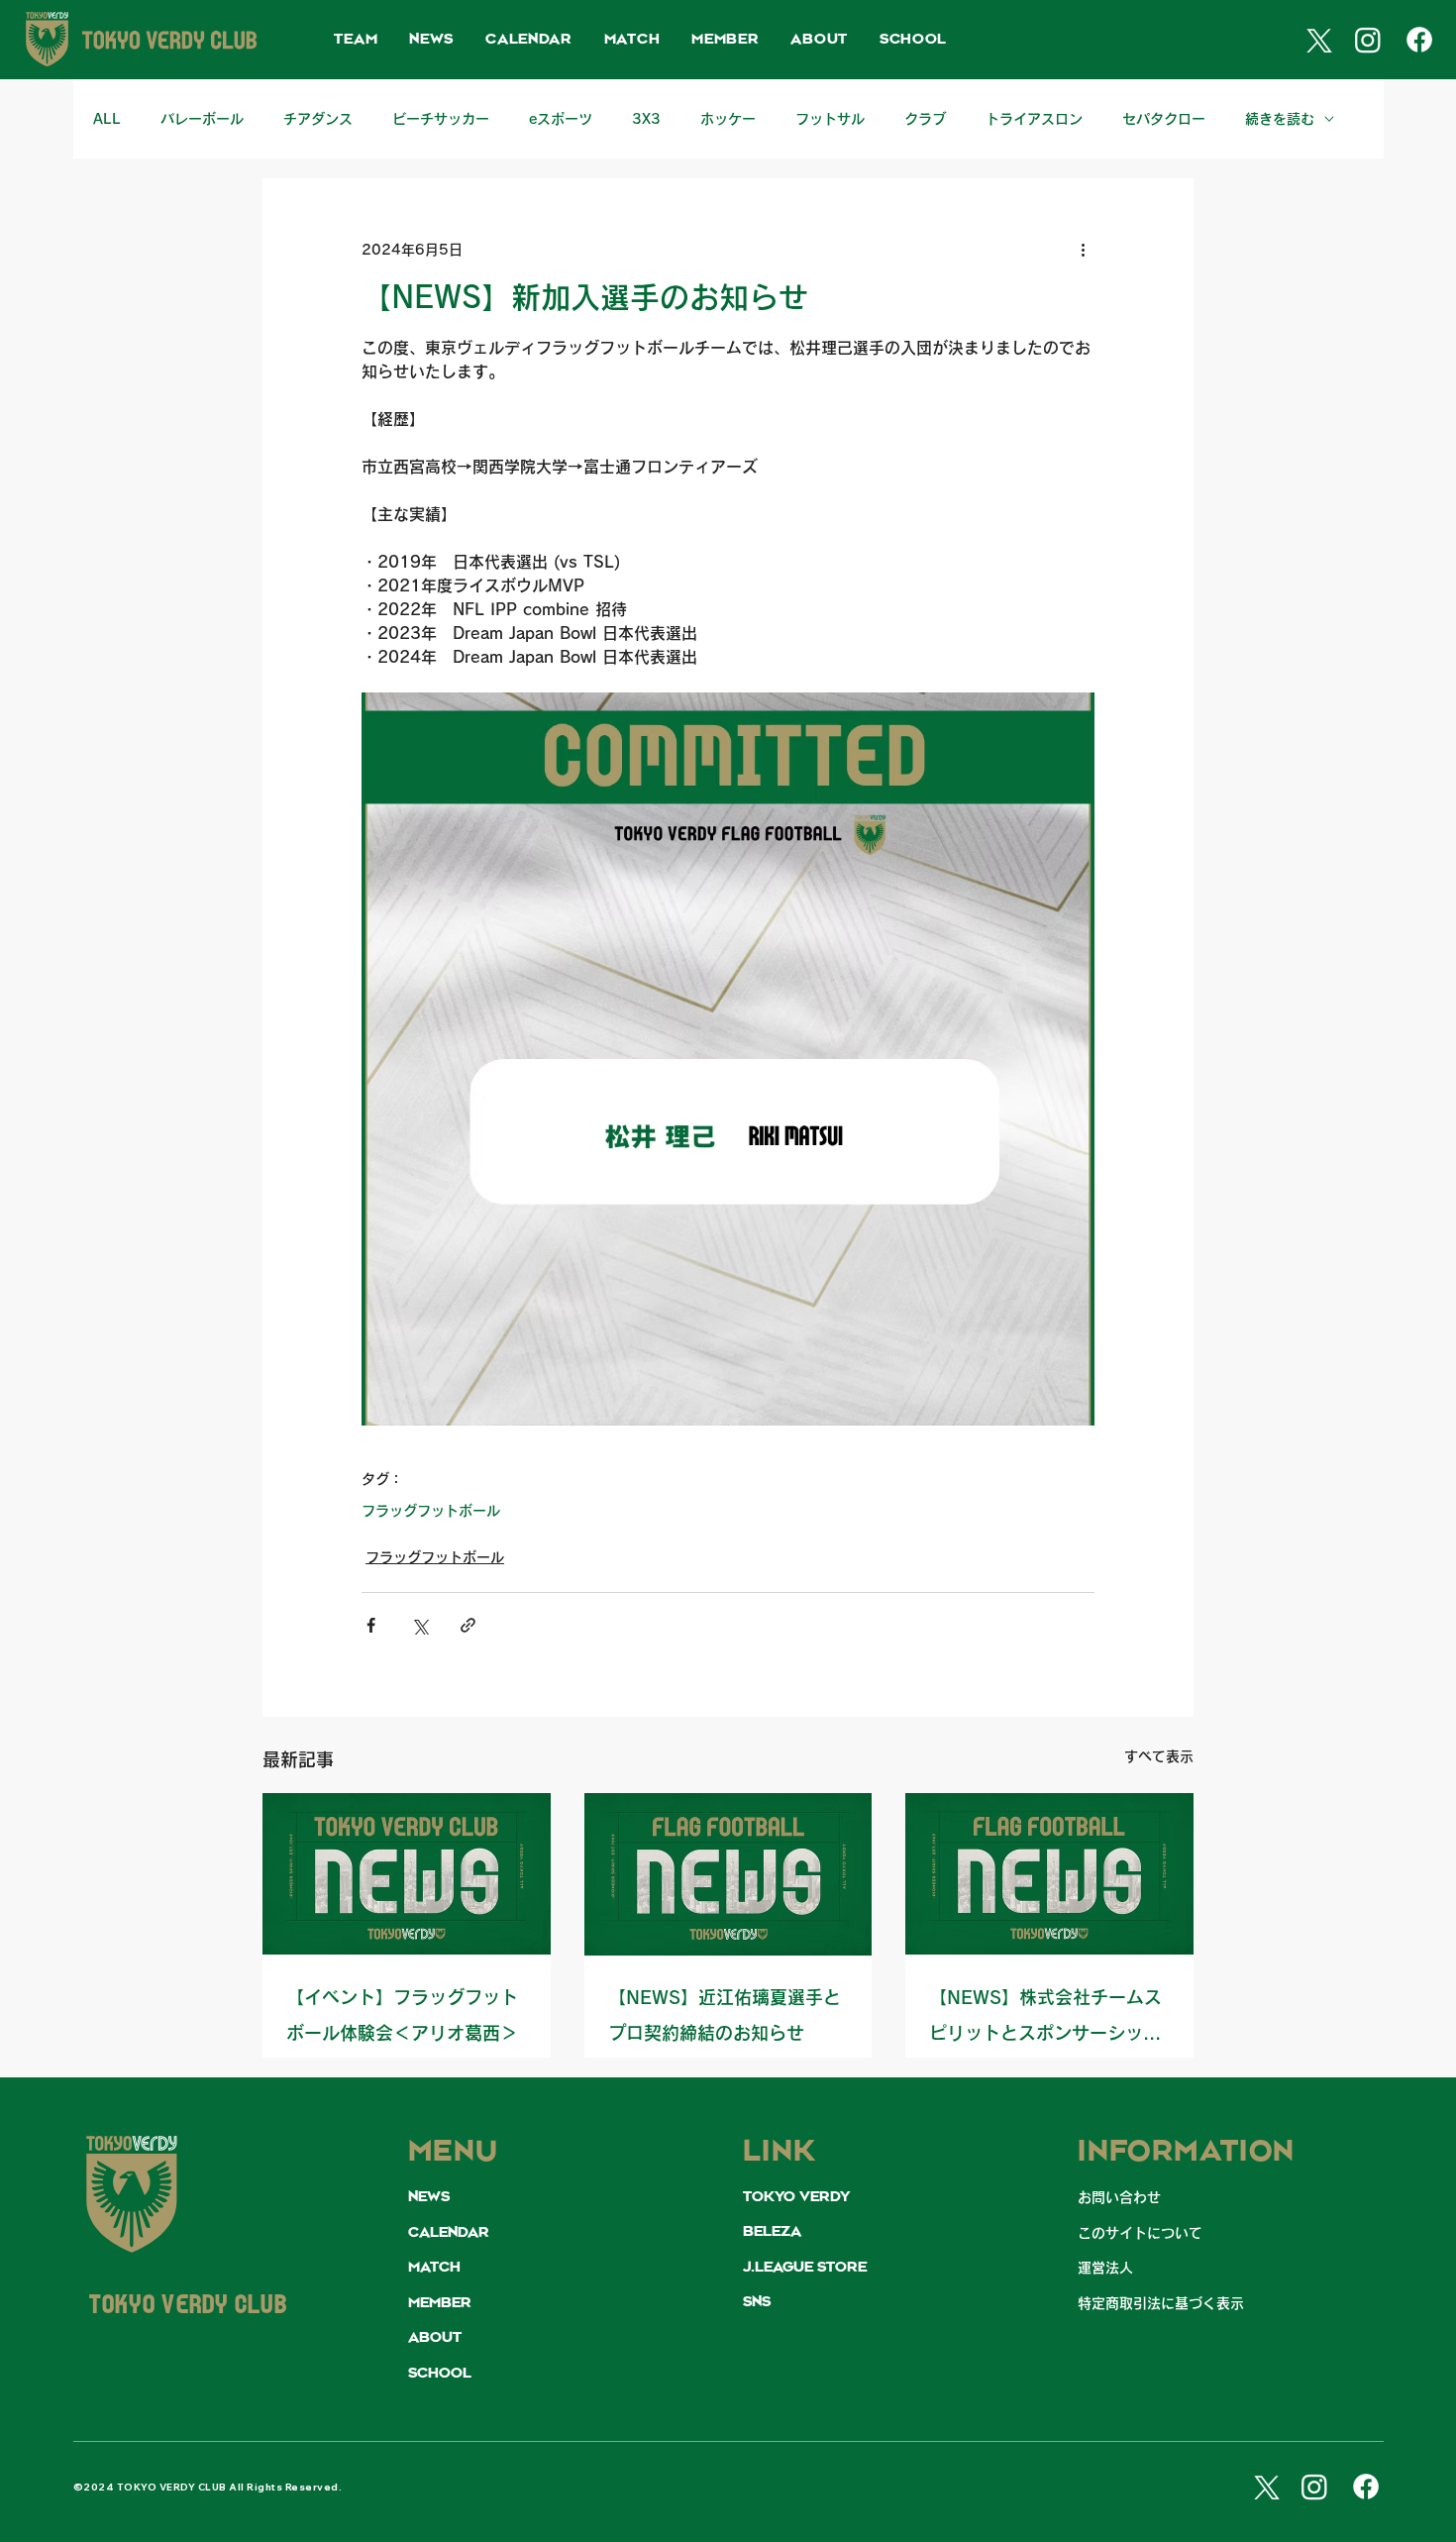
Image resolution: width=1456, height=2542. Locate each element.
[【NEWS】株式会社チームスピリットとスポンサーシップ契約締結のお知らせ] (1049, 1874)
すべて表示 (1159, 1756)
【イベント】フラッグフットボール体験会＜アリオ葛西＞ (402, 2015)
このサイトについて (1140, 2233)
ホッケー (728, 119)
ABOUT (435, 2338)
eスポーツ (561, 119)
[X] (1316, 40)
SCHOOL (440, 2374)
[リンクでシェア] (468, 1625)
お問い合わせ (1119, 2197)
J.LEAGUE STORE (805, 2268)
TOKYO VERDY (796, 2197)
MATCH (434, 2268)
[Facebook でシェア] (371, 1625)
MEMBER (440, 2303)
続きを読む (1280, 119)
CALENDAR (449, 2233)
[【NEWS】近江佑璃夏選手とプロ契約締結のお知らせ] (728, 1874)
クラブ (925, 119)
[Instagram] (1368, 40)
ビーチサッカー (441, 119)
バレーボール (202, 119)
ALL (107, 119)
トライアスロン (1034, 119)
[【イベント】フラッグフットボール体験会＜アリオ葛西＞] (407, 1874)
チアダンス (318, 119)
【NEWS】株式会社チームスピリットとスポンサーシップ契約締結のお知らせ (1045, 2019)
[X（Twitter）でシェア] (419, 1625)
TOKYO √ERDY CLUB (188, 2307)
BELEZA (772, 2232)
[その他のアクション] (1083, 250)
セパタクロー (1164, 119)
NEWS (429, 2197)
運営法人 (1105, 2268)
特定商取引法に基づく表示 (1161, 2303)
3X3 (646, 119)
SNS (757, 2302)
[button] (356, 40)
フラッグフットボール (431, 1511)
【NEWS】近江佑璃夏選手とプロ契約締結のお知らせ (725, 2015)
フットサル (830, 119)
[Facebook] (1419, 40)
